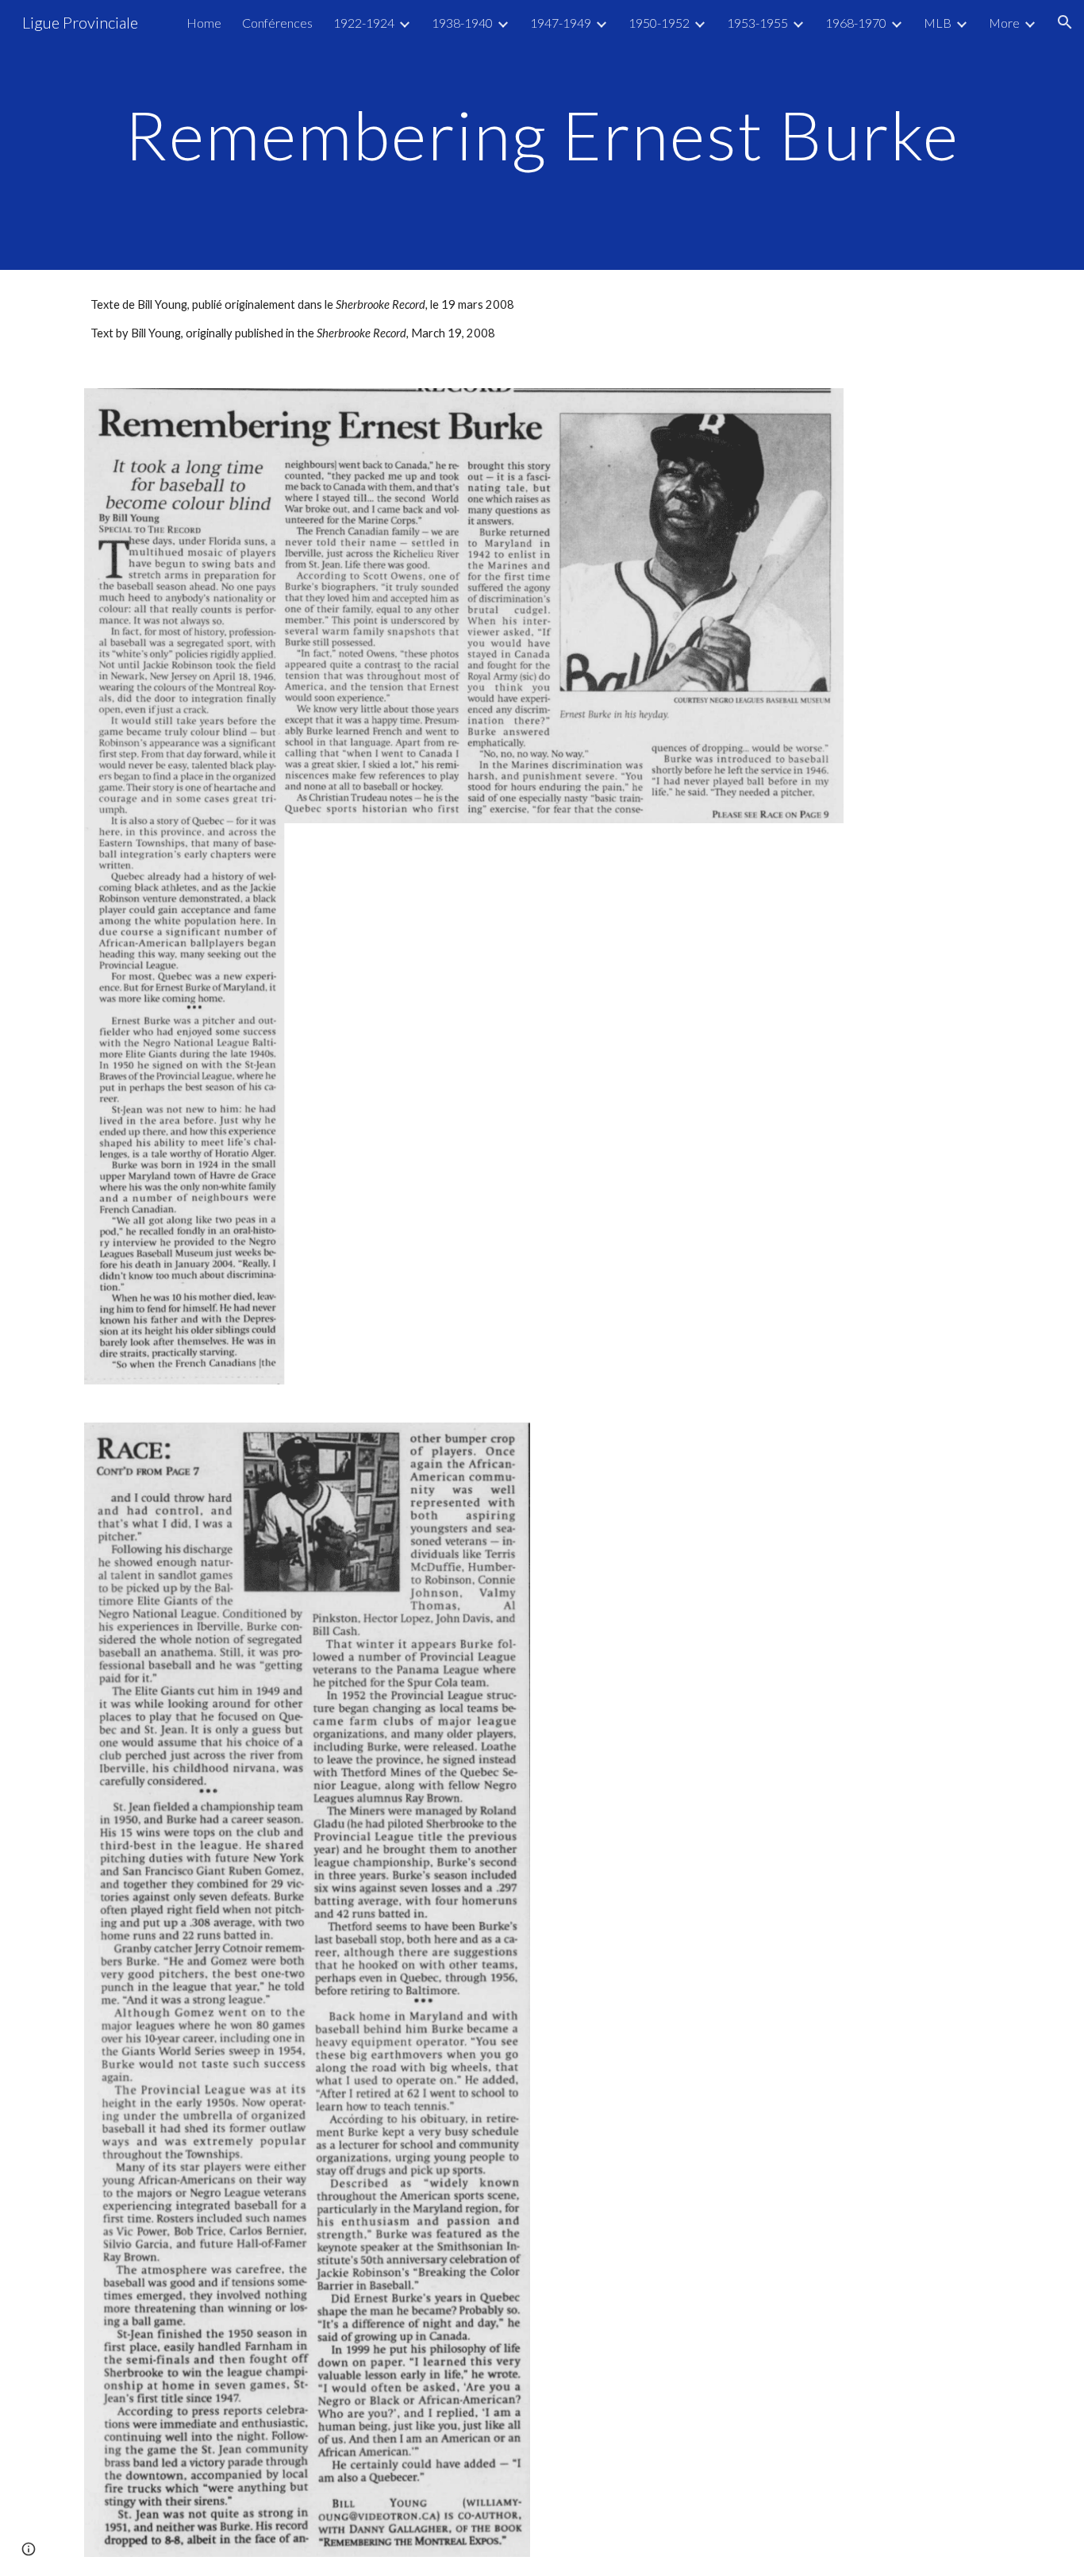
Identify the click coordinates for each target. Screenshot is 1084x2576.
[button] (1065, 22)
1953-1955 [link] (757, 23)
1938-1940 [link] (462, 23)
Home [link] (204, 23)
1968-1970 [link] (856, 23)
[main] (542, 135)
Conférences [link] (277, 23)
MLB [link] (938, 23)
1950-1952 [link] (659, 23)
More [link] (1004, 23)
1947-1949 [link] (561, 23)
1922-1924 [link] (364, 23)
